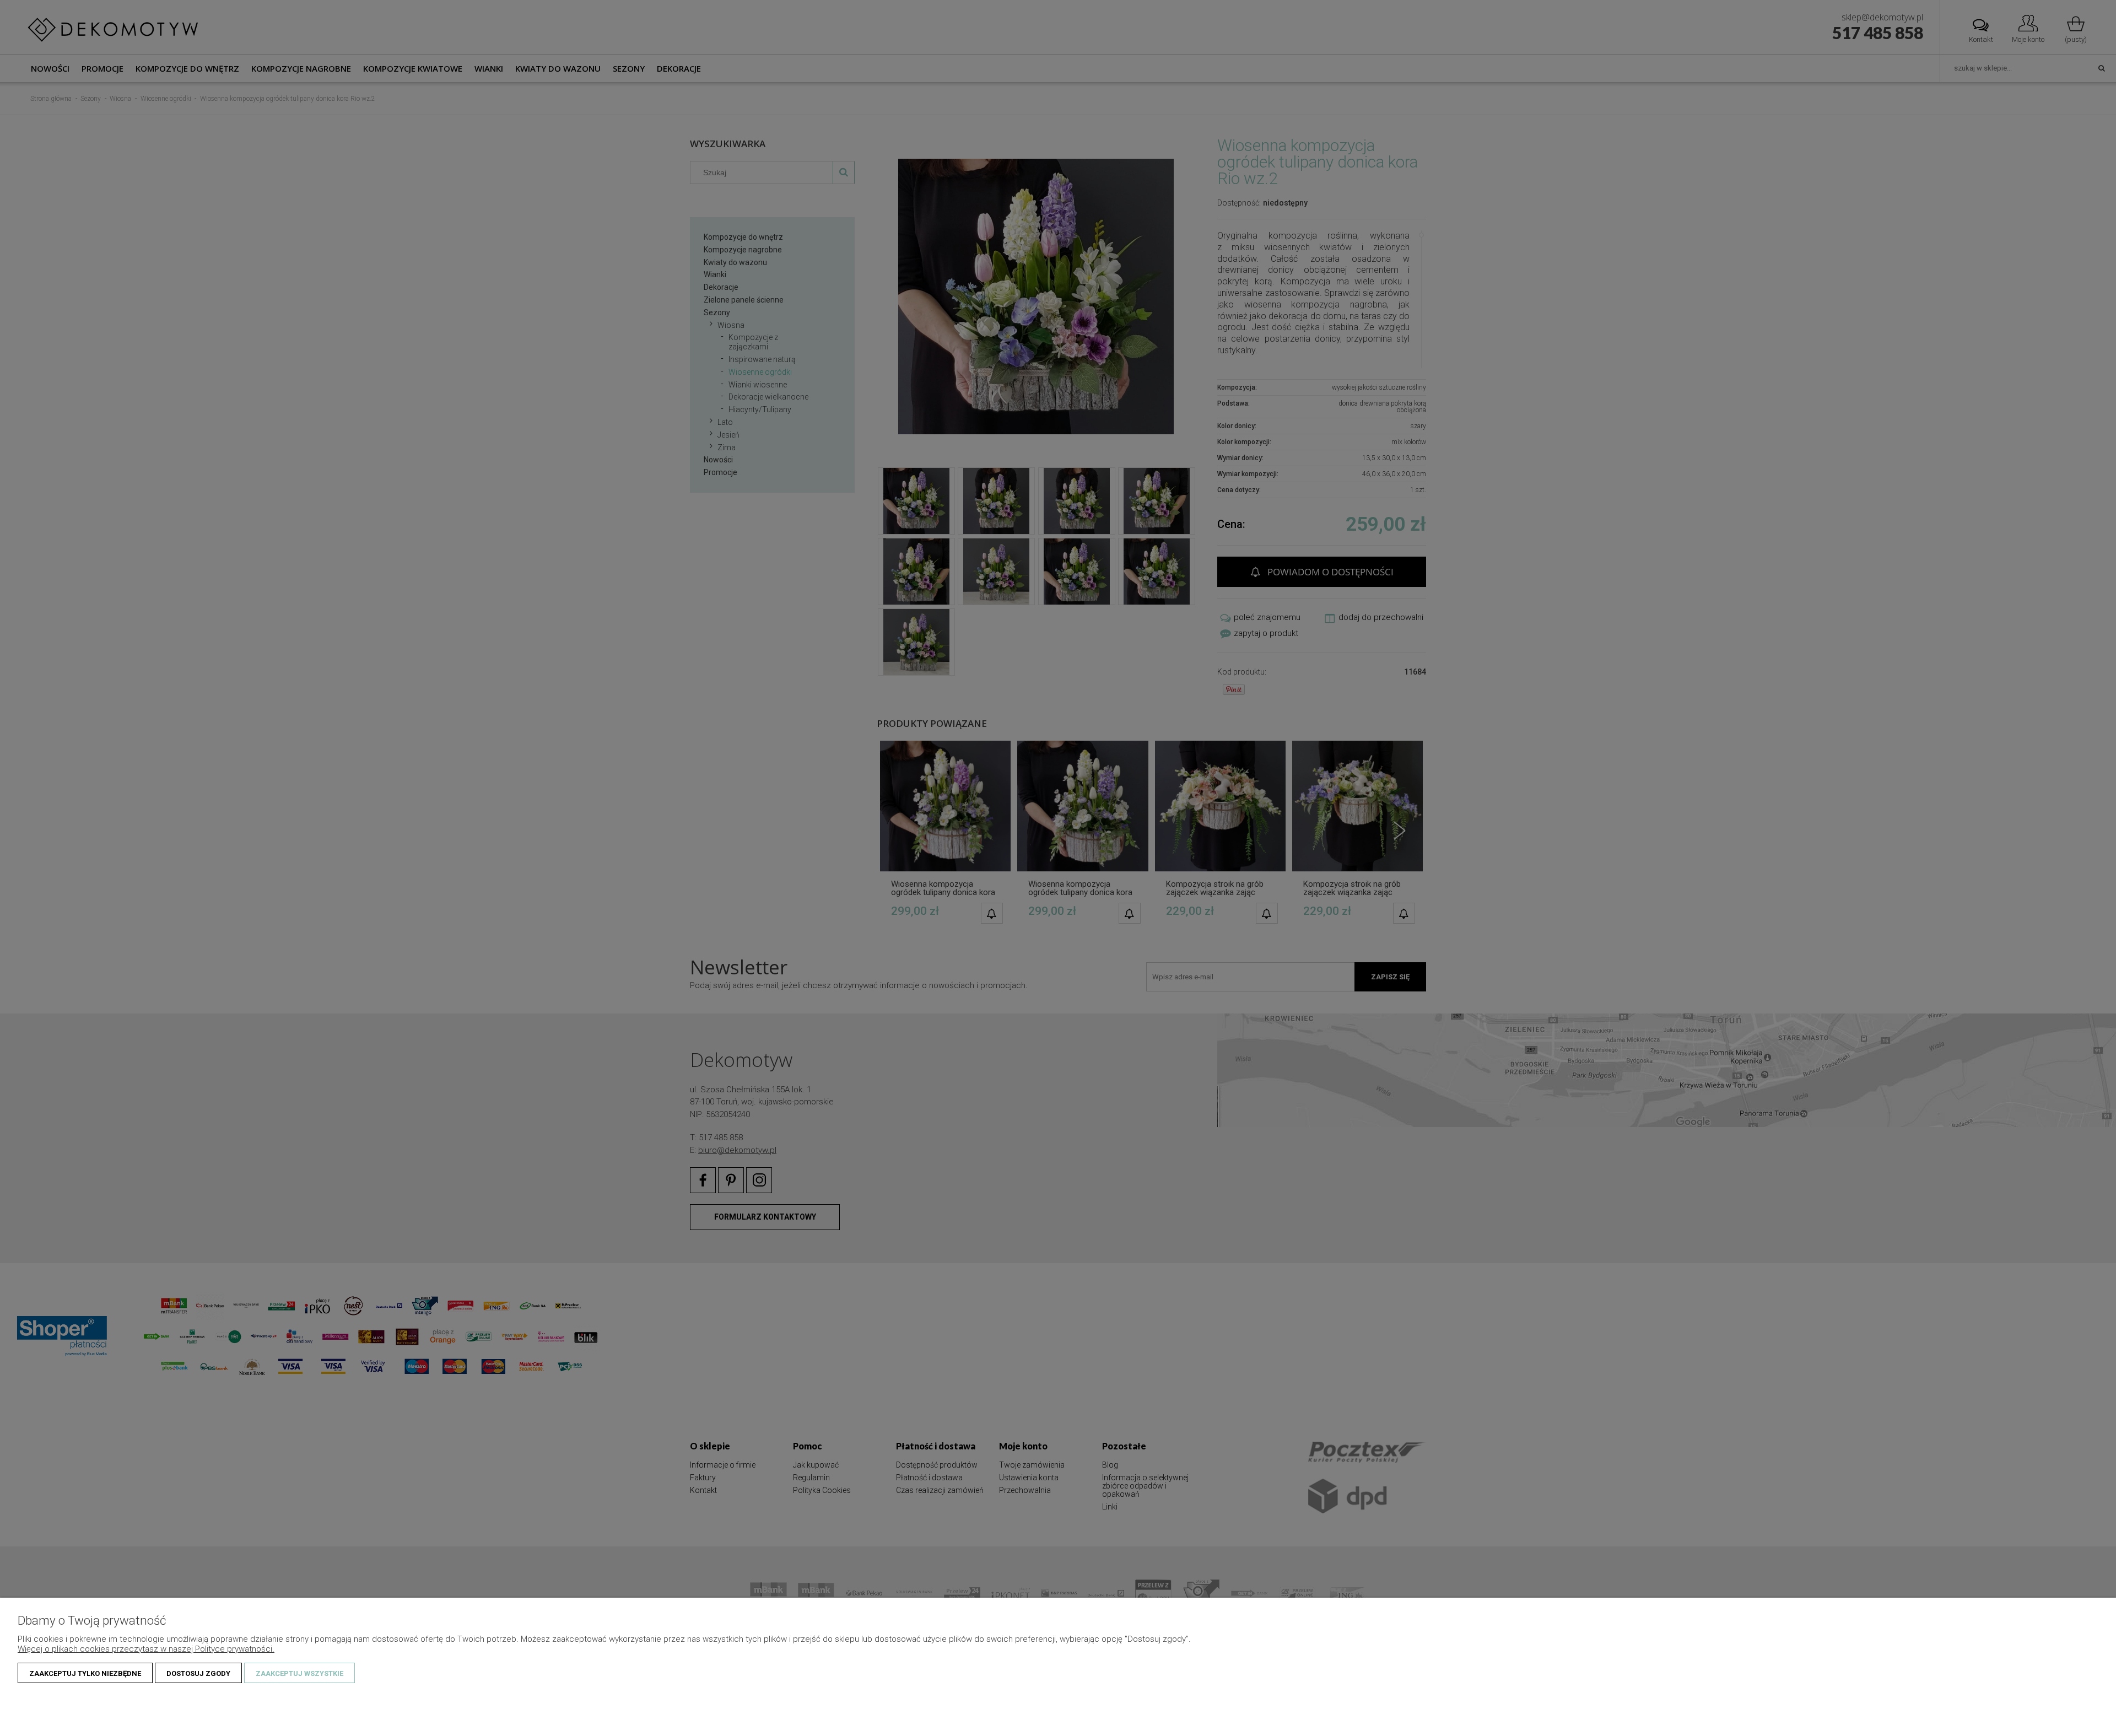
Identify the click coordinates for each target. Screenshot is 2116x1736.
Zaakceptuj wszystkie (299, 1673)
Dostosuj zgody (198, 1673)
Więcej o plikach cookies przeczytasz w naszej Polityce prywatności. (146, 1649)
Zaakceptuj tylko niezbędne (85, 1673)
